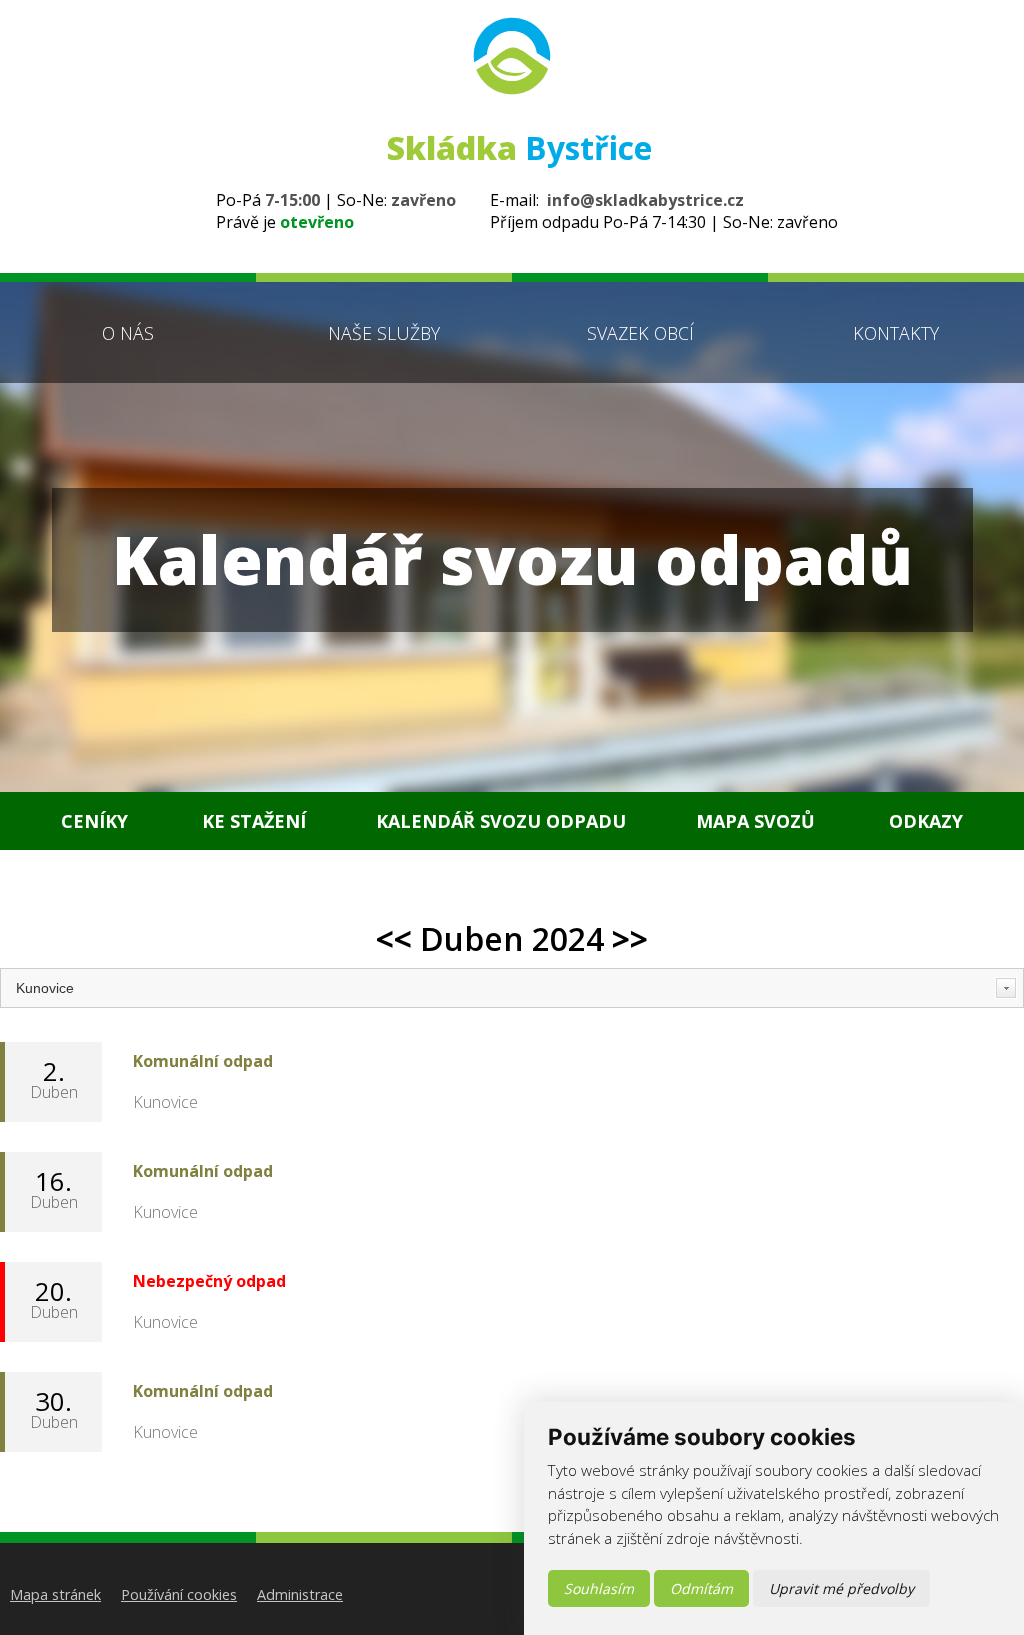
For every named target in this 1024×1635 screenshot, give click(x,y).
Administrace (300, 1594)
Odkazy (926, 821)
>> (630, 938)
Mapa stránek (55, 1594)
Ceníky (94, 821)
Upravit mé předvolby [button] (841, 1588)
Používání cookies (179, 1594)
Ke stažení (254, 821)
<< (394, 938)
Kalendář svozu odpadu (501, 821)
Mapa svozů (755, 821)
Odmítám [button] (701, 1588)
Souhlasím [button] (599, 1588)
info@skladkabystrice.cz (645, 200)
